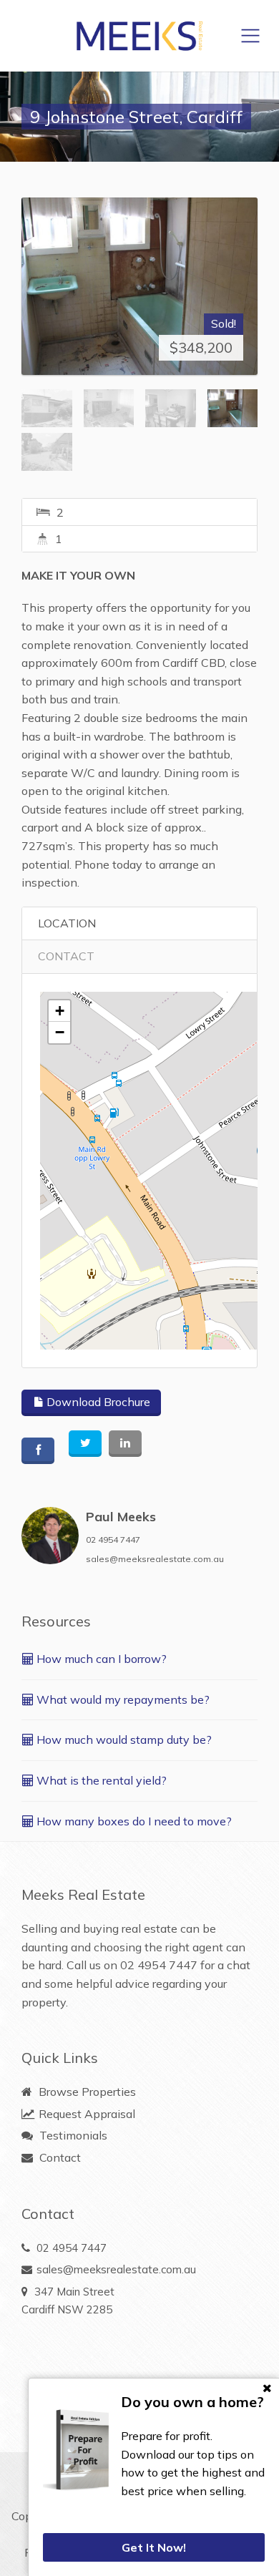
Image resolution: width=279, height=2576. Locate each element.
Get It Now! (154, 2547)
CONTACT (66, 956)
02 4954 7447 (113, 1540)
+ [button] (60, 1011)
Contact (59, 2157)
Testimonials (72, 2135)
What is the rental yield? (100, 1780)
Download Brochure (97, 1402)
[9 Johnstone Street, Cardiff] (139, 286)
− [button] (60, 1032)
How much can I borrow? (100, 1659)
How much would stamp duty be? (123, 1740)
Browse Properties (86, 2092)
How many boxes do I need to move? (133, 1821)
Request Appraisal (85, 2114)
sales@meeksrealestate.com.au (155, 1559)
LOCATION (67, 923)
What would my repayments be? (122, 1699)
